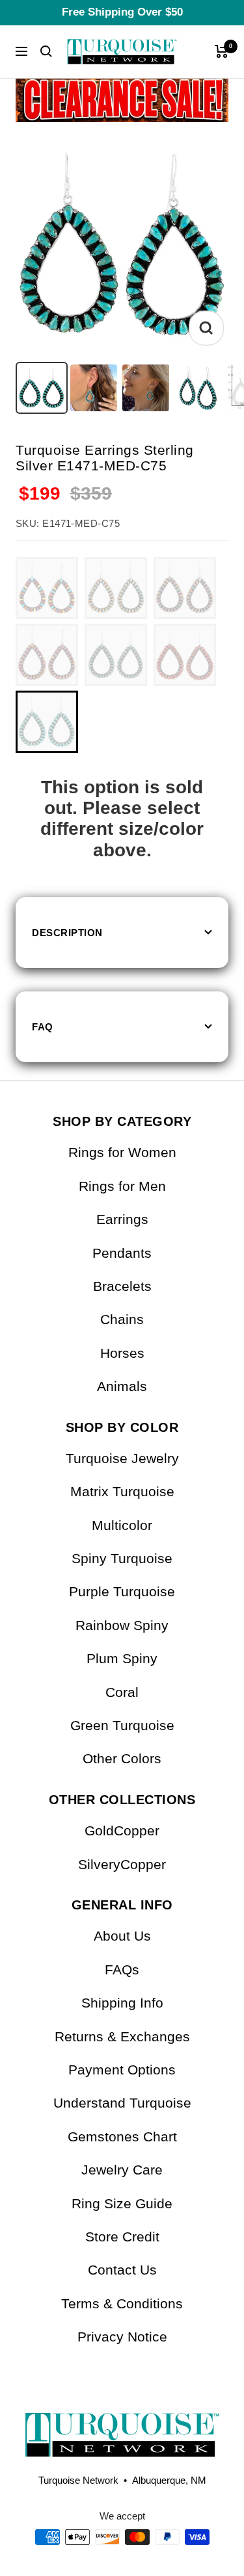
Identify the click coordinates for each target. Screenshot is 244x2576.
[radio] (47, 588)
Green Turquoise (122, 1725)
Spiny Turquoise (122, 1558)
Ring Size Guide (122, 2203)
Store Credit (122, 2237)
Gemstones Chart (122, 2136)
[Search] (46, 51)
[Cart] (222, 51)
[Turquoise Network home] (122, 2424)
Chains (122, 1319)
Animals (122, 1386)
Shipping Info (122, 2003)
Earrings (122, 1219)
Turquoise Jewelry (122, 1458)
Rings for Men (122, 1186)
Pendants (122, 1253)
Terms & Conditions (122, 2303)
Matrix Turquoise (122, 1491)
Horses (122, 1353)
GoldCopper (122, 1830)
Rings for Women (122, 1152)
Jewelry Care (122, 2170)
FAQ (43, 1027)
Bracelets (122, 1286)
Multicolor (122, 1525)
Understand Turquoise (122, 2103)
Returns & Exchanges (122, 2036)
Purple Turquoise (122, 1591)
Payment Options (122, 2070)
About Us (122, 1936)
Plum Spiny (122, 1658)
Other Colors (122, 1758)
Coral (122, 1692)
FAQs (122, 1970)
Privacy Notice (122, 2337)
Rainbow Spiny (122, 1625)
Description (67, 933)
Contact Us (122, 2270)
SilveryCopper (122, 1864)
